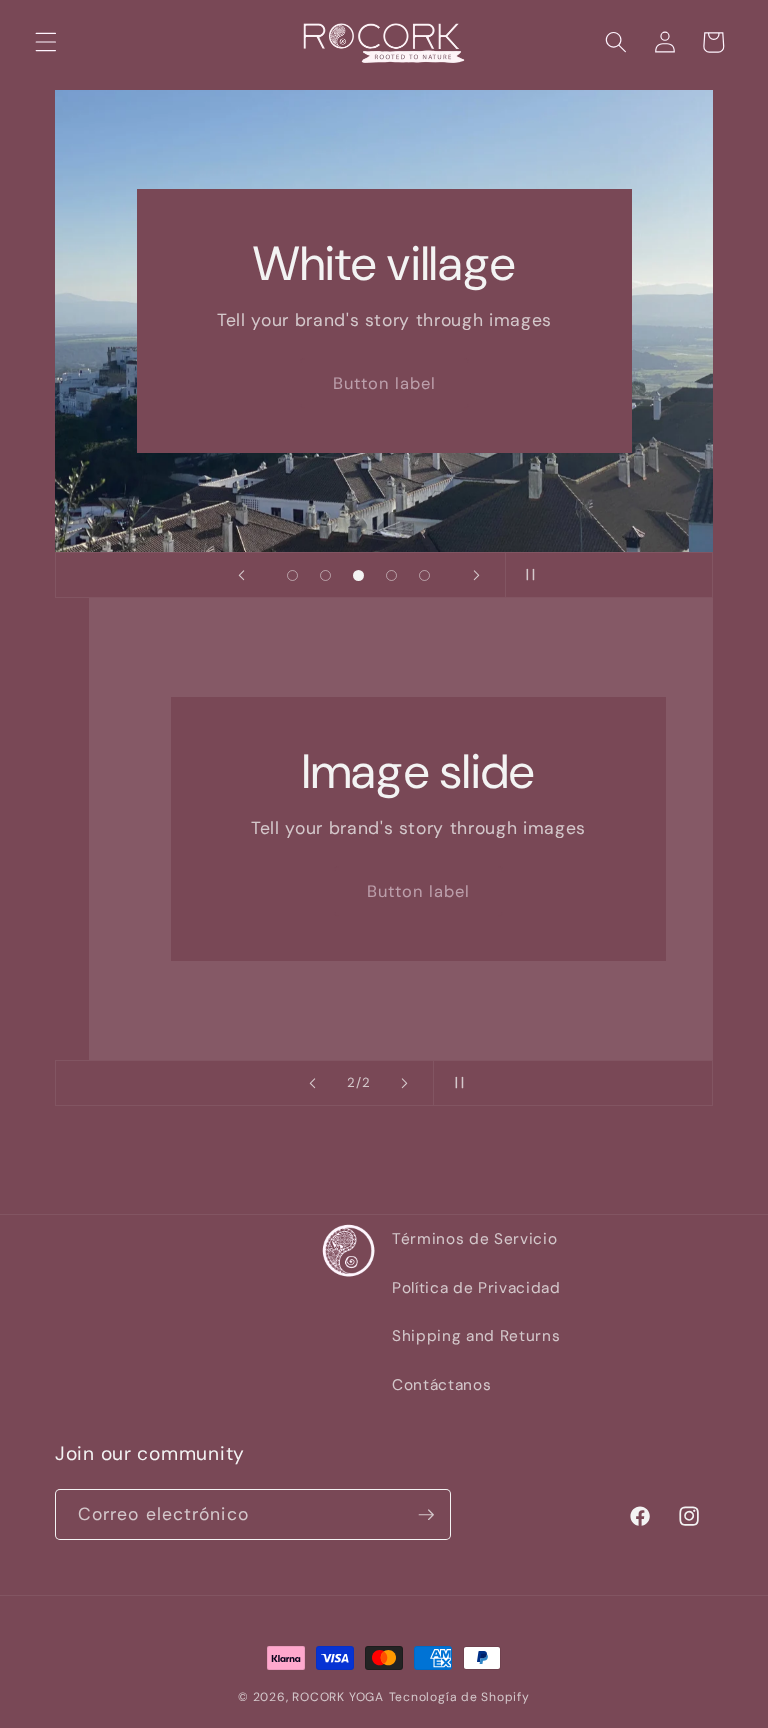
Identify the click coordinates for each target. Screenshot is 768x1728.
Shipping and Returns (476, 1336)
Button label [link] (383, 383)
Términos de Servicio (474, 1239)
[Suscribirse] (426, 1515)
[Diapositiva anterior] (241, 575)
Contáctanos (441, 1385)
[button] (46, 42)
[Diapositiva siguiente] (476, 575)
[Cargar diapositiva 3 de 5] (358, 575)
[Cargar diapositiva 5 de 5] (424, 575)
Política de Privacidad (476, 1288)
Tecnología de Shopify (459, 1697)
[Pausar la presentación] (527, 575)
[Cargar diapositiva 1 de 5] (292, 575)
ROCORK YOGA (337, 1697)
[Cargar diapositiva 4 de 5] (391, 575)
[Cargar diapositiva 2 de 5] (325, 575)
